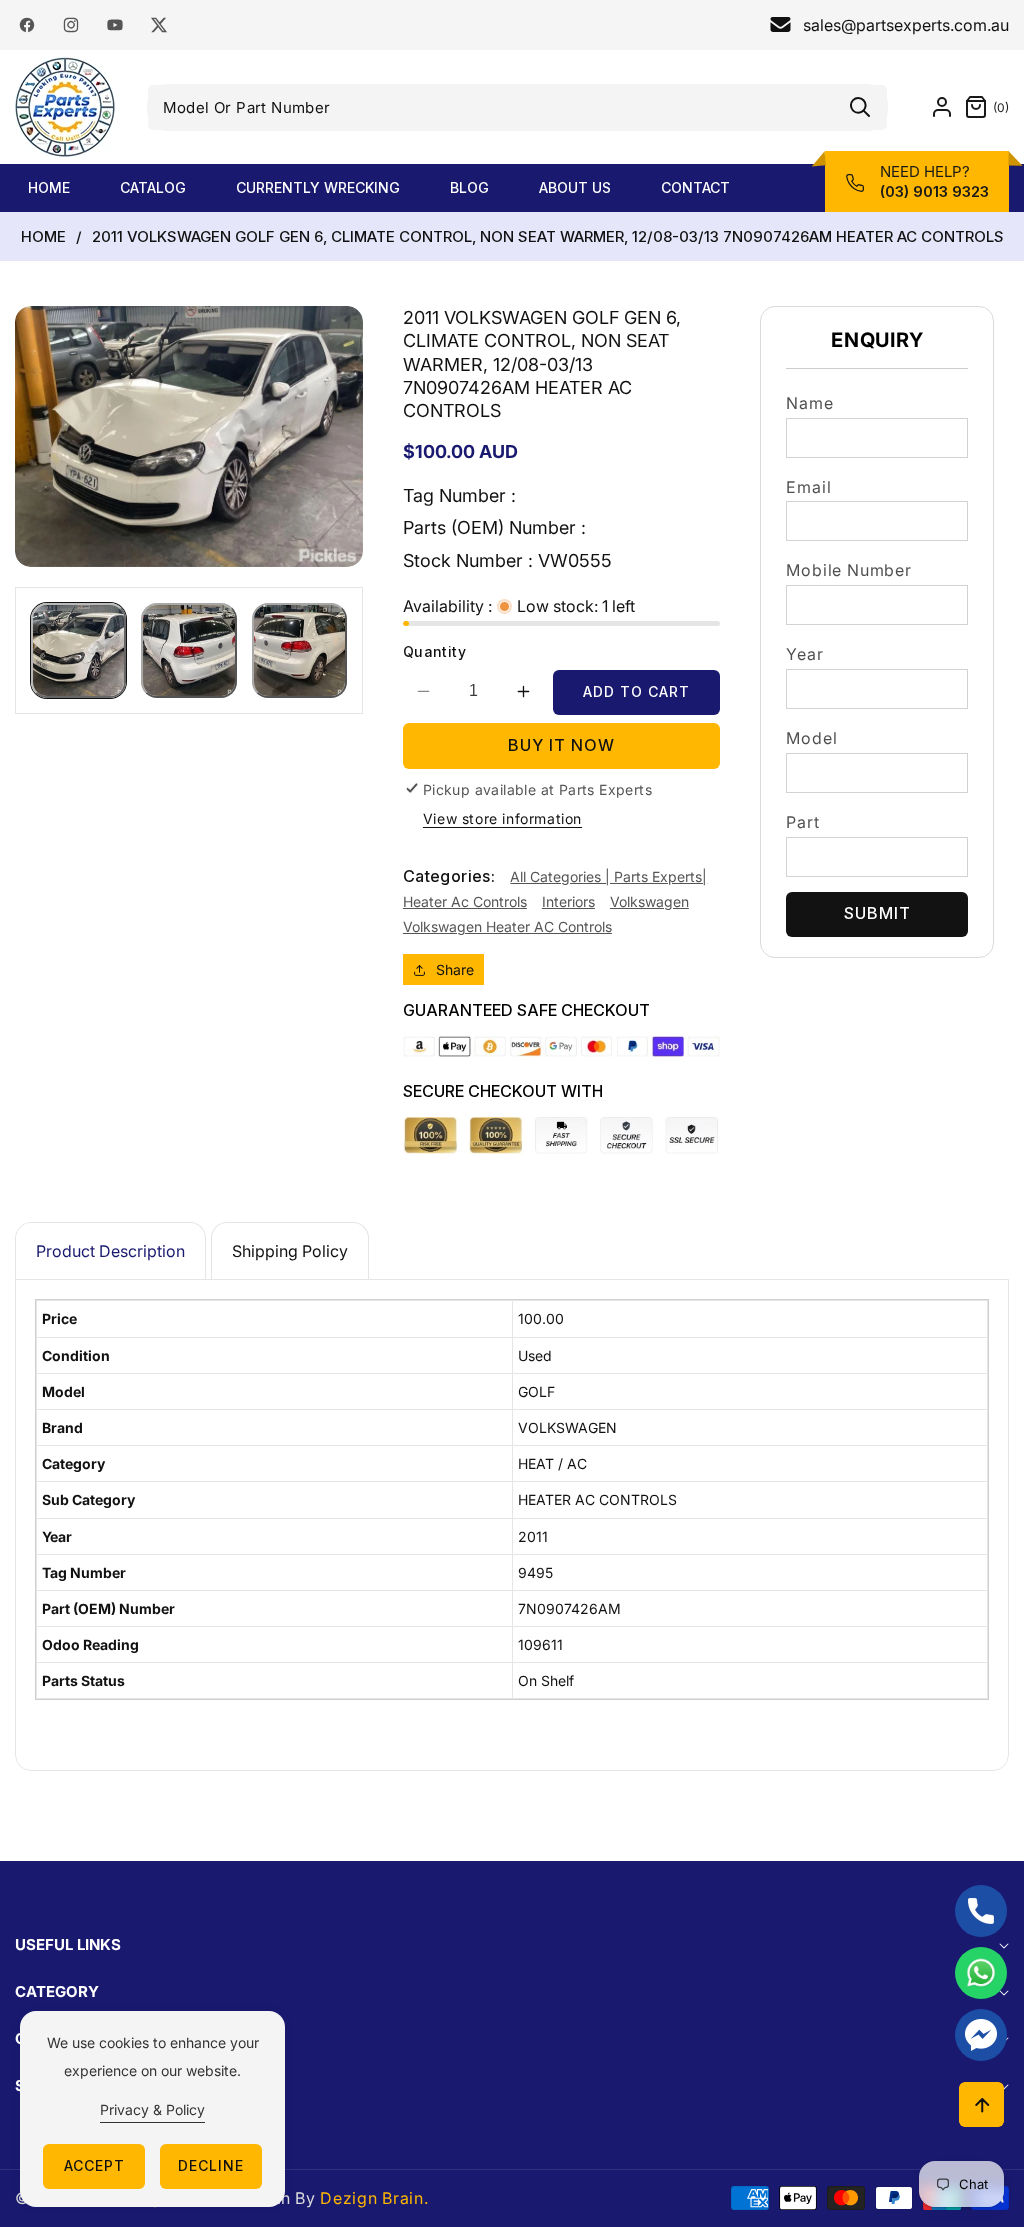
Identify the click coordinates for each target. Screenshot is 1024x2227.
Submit (877, 913)
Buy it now (561, 745)
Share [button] (455, 969)
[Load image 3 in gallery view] (299, 650)
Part (802, 822)
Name (809, 403)
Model (811, 738)
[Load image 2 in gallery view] (188, 650)
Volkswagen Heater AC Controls (507, 926)
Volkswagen (649, 901)
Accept (94, 2165)
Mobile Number (848, 570)
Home (43, 237)
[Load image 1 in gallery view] (78, 650)
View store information (502, 818)
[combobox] (518, 107)
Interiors (568, 901)
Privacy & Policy (152, 2109)
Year (804, 654)
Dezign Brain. (374, 2198)
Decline (211, 2165)
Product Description (110, 1251)
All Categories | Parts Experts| (608, 876)
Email (808, 487)
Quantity (434, 651)
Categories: (449, 876)
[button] (981, 107)
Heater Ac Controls (465, 901)
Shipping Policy (290, 1251)
